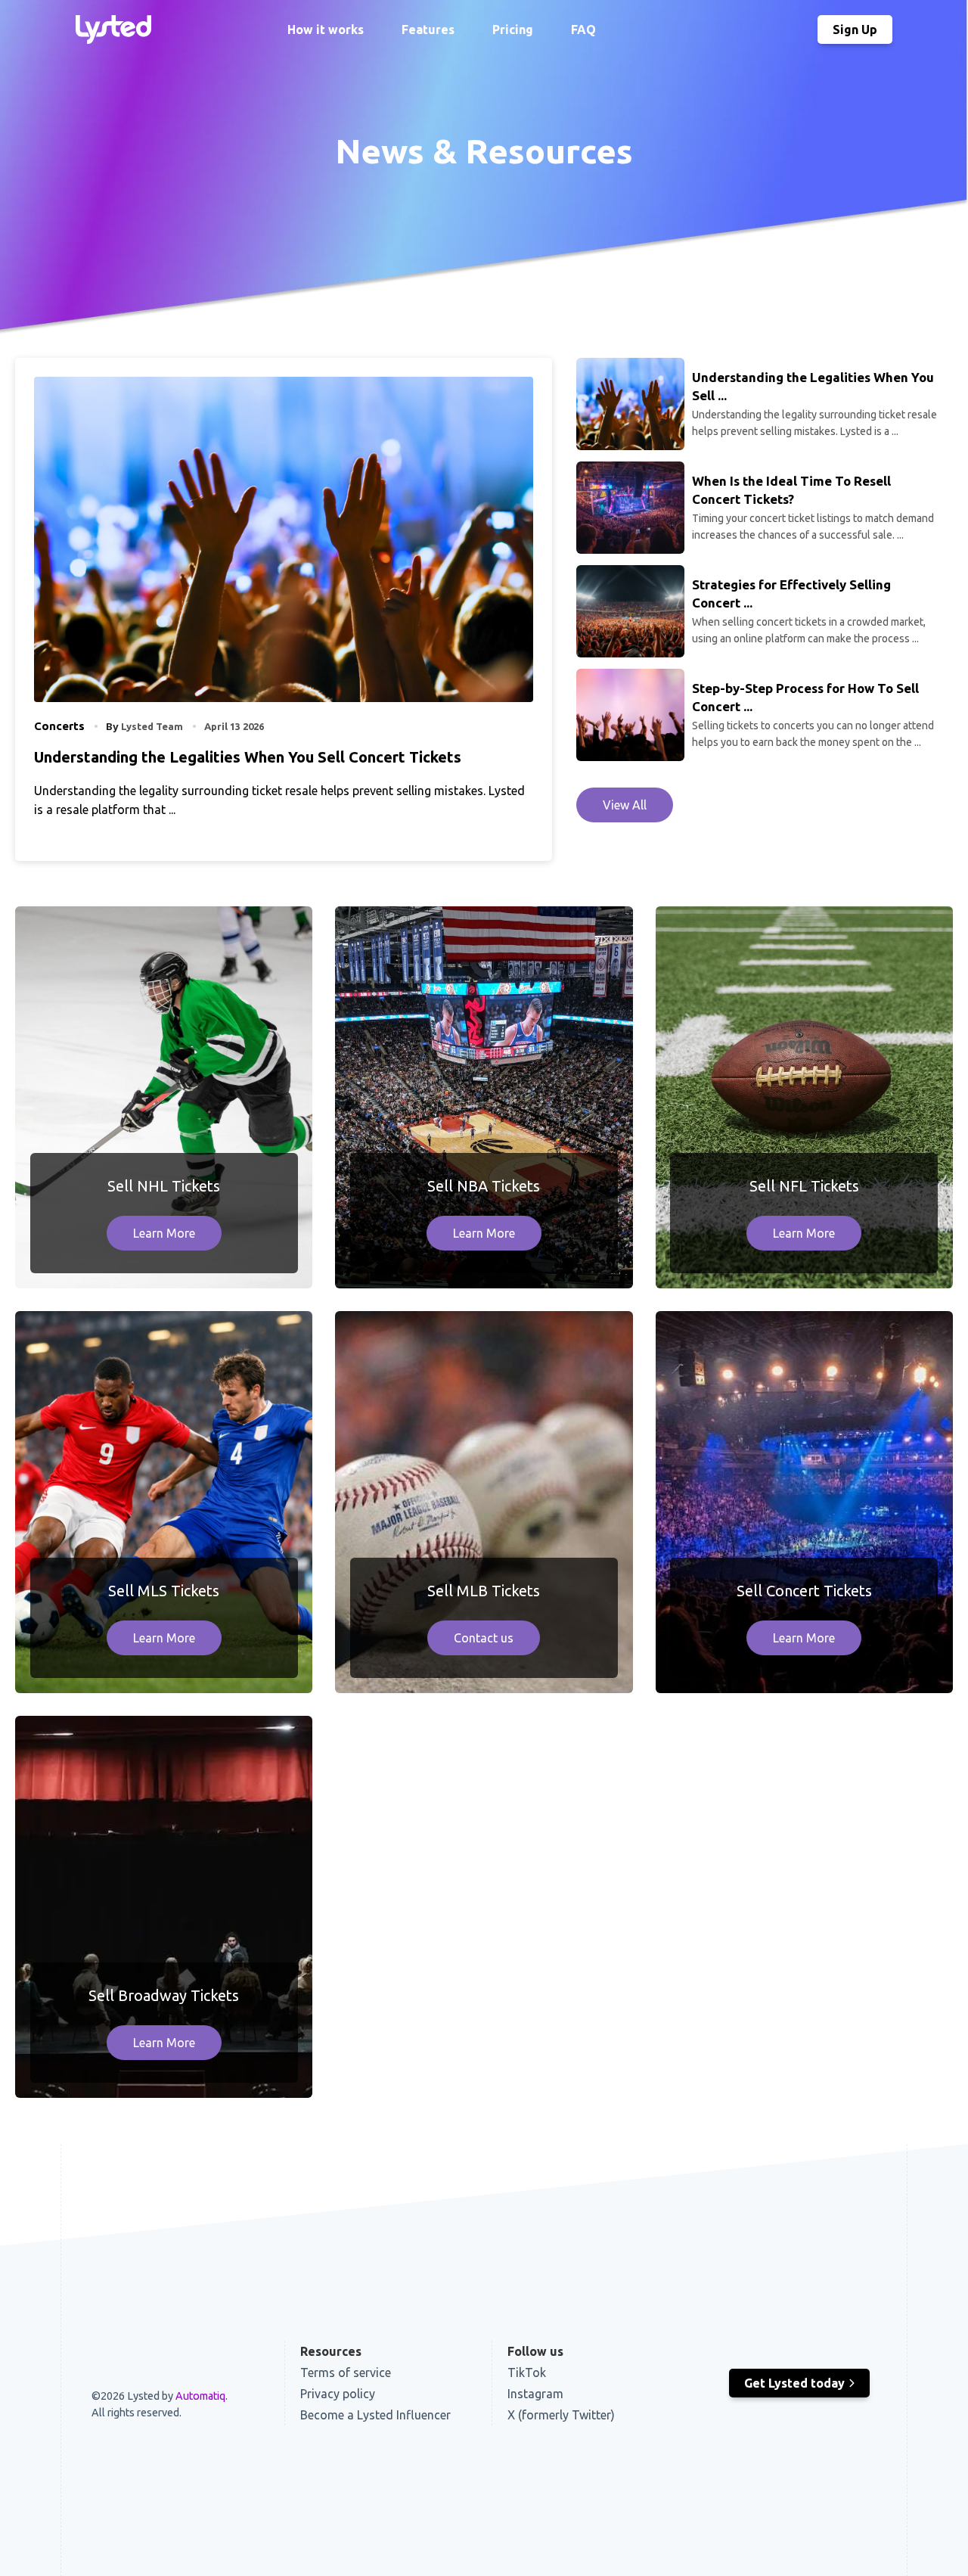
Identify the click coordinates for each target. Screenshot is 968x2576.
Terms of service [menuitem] (346, 2372)
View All (625, 805)
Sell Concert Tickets (804, 1591)
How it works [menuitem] (326, 30)
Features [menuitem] (428, 30)
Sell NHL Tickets (164, 1186)
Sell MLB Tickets (484, 1591)
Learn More (164, 1233)
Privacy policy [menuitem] (338, 2394)
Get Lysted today (794, 2383)
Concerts (59, 726)
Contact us (484, 1638)
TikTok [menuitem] (527, 2372)
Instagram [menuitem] (535, 2394)
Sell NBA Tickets (484, 1186)
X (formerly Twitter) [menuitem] (561, 2415)
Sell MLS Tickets (164, 1591)
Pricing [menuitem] (513, 30)
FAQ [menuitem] (583, 30)
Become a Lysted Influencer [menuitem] (375, 2415)
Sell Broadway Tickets (164, 1995)
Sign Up (855, 30)
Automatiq (200, 2396)
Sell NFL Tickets (804, 1186)
